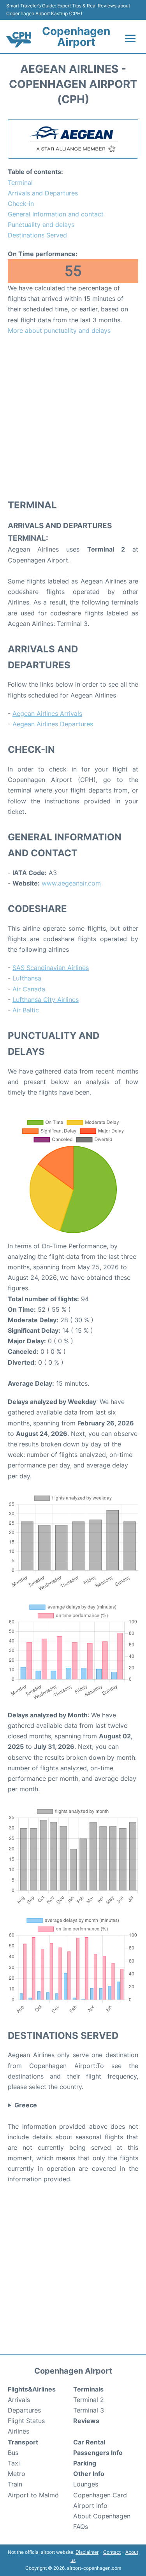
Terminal (20, 183)
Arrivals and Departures (43, 193)
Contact (112, 2552)
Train (15, 2484)
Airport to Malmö (33, 2495)
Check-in (21, 204)
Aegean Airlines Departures (53, 724)
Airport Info (90, 2506)
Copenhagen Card (100, 2495)
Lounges (86, 2484)
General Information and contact (56, 214)
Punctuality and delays (41, 225)
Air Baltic (26, 1010)
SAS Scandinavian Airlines (51, 968)
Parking (85, 2463)
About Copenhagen (102, 2516)
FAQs (81, 2527)
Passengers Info (98, 2453)
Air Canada (29, 989)
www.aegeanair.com (71, 883)
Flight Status (26, 2421)
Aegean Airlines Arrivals (47, 713)
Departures (24, 2410)
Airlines (18, 2431)
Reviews (86, 2421)
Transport (23, 2442)
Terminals (88, 2389)
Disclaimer (87, 2552)
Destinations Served (37, 235)
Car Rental (89, 2442)
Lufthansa (27, 978)
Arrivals (19, 2400)
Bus (13, 2453)
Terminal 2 (89, 2400)
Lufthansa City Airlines (46, 1000)
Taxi (14, 2463)
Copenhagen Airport (76, 37)
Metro (17, 2474)
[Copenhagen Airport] (19, 40)
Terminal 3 (89, 2410)
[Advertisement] (73, 417)
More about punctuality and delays (59, 330)
